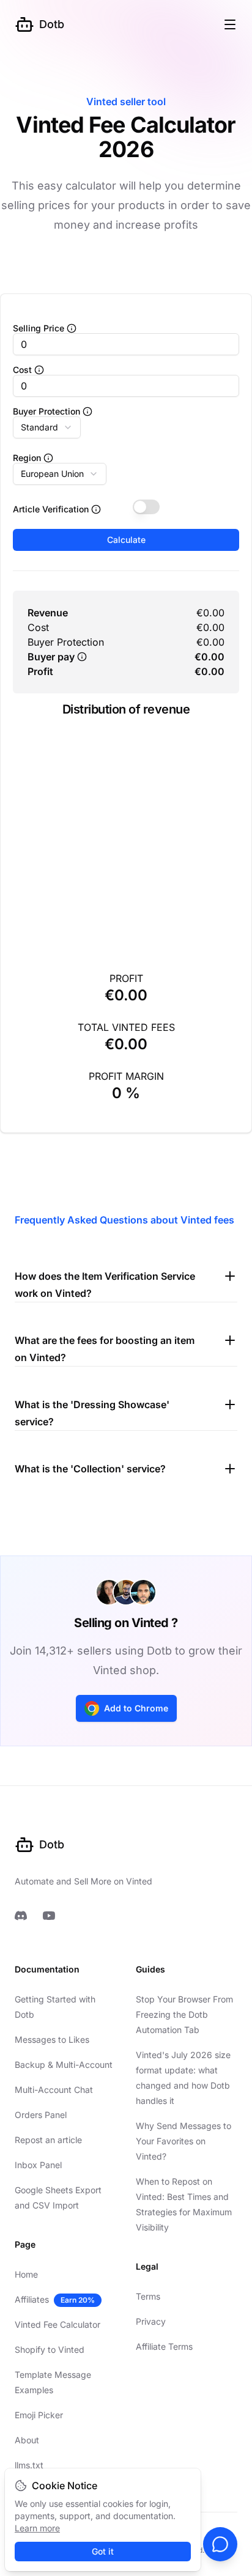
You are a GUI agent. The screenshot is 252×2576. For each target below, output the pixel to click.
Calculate (126, 540)
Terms (148, 2296)
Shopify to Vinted (50, 2349)
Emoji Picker (39, 2415)
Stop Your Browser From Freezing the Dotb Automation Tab (184, 2014)
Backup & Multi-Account (64, 2065)
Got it (103, 2551)
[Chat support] (220, 2544)
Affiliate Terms (164, 2346)
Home (26, 2274)
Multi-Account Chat (54, 2090)
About (27, 2440)
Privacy (151, 2321)
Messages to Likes (52, 2039)
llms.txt (29, 2465)
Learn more (37, 2528)
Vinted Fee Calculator (57, 2324)
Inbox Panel (38, 2165)
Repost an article (48, 2140)
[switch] (146, 507)
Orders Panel (41, 2115)
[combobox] (47, 427)
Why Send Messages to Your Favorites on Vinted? (183, 2141)
